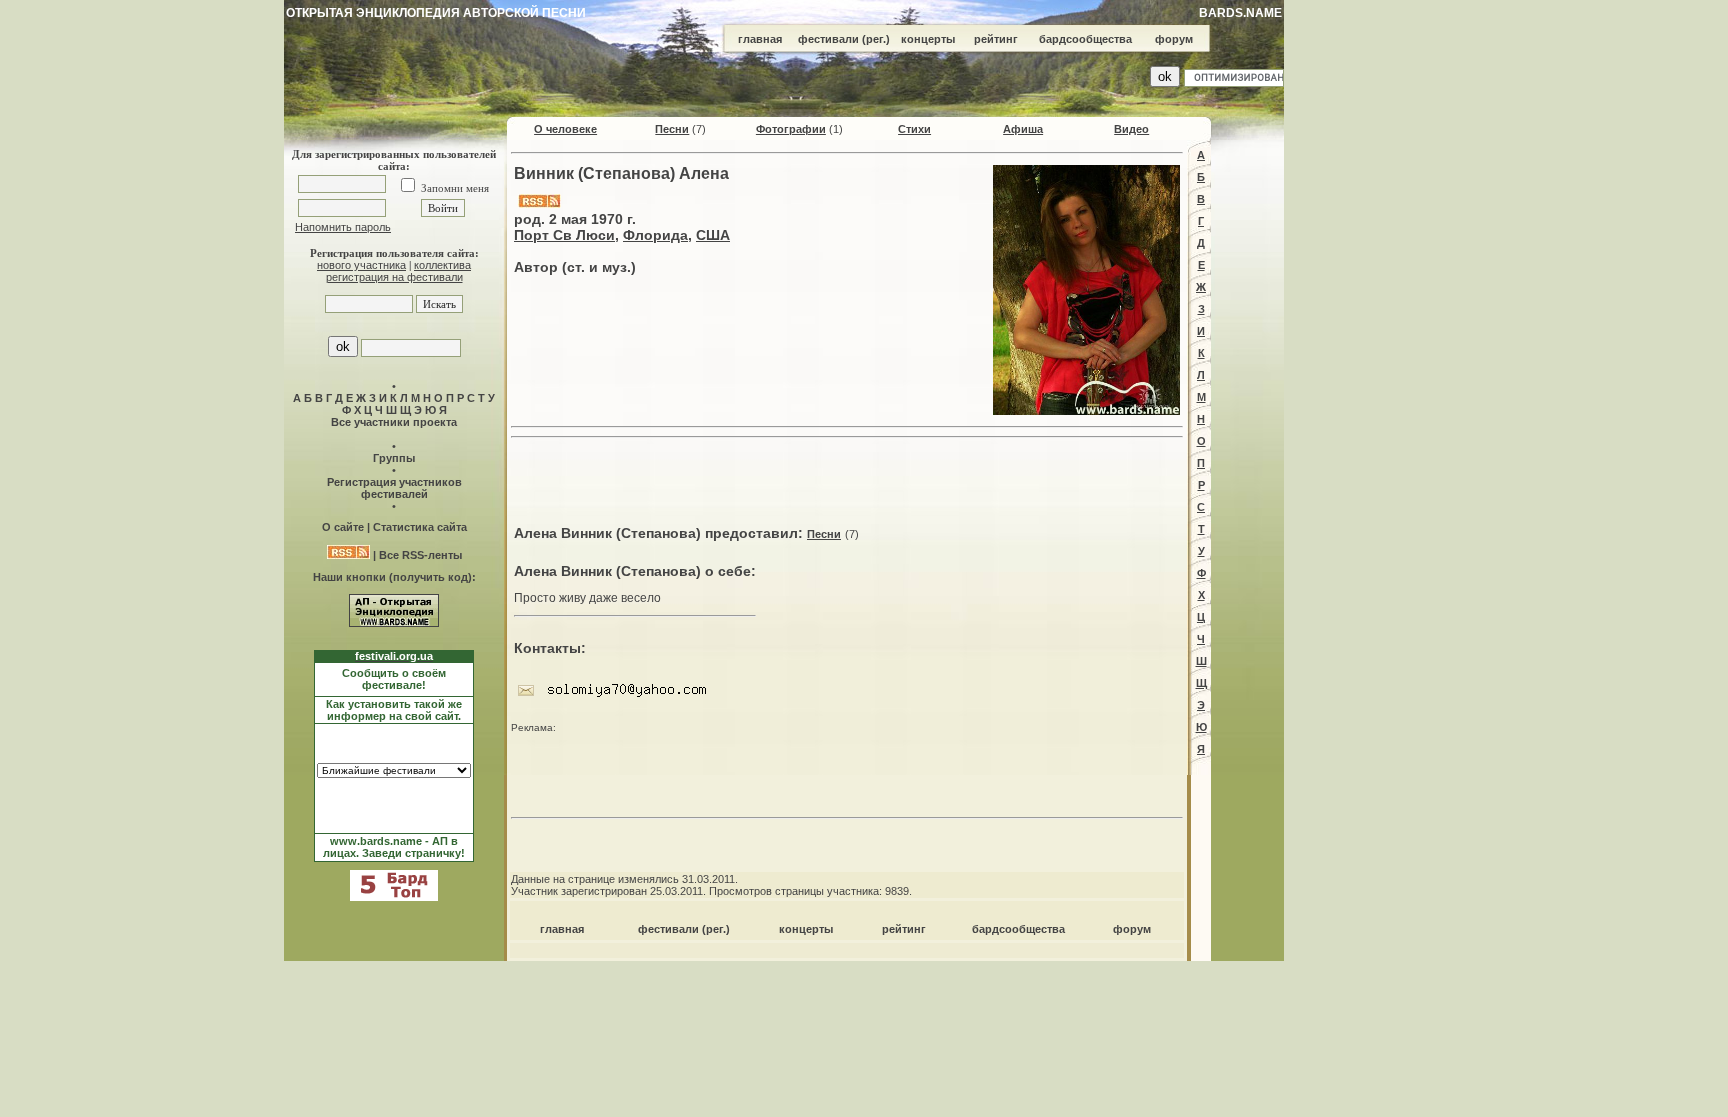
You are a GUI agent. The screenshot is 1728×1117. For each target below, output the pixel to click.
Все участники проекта (394, 422)
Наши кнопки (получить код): (394, 577)
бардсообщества (1085, 39)
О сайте (343, 527)
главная (760, 39)
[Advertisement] (847, 476)
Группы (394, 458)
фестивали (828, 39)
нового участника (361, 265)
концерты (928, 39)
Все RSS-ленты (420, 555)
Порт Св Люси (564, 235)
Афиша (1023, 129)
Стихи (914, 129)
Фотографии (791, 129)
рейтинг (996, 39)
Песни (672, 129)
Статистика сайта (420, 527)
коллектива (442, 265)
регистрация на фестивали (394, 277)
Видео (1131, 129)
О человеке (565, 129)
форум (1174, 39)
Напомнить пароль (343, 227)
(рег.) (876, 39)
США (713, 235)
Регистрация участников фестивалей (394, 488)
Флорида (655, 235)
